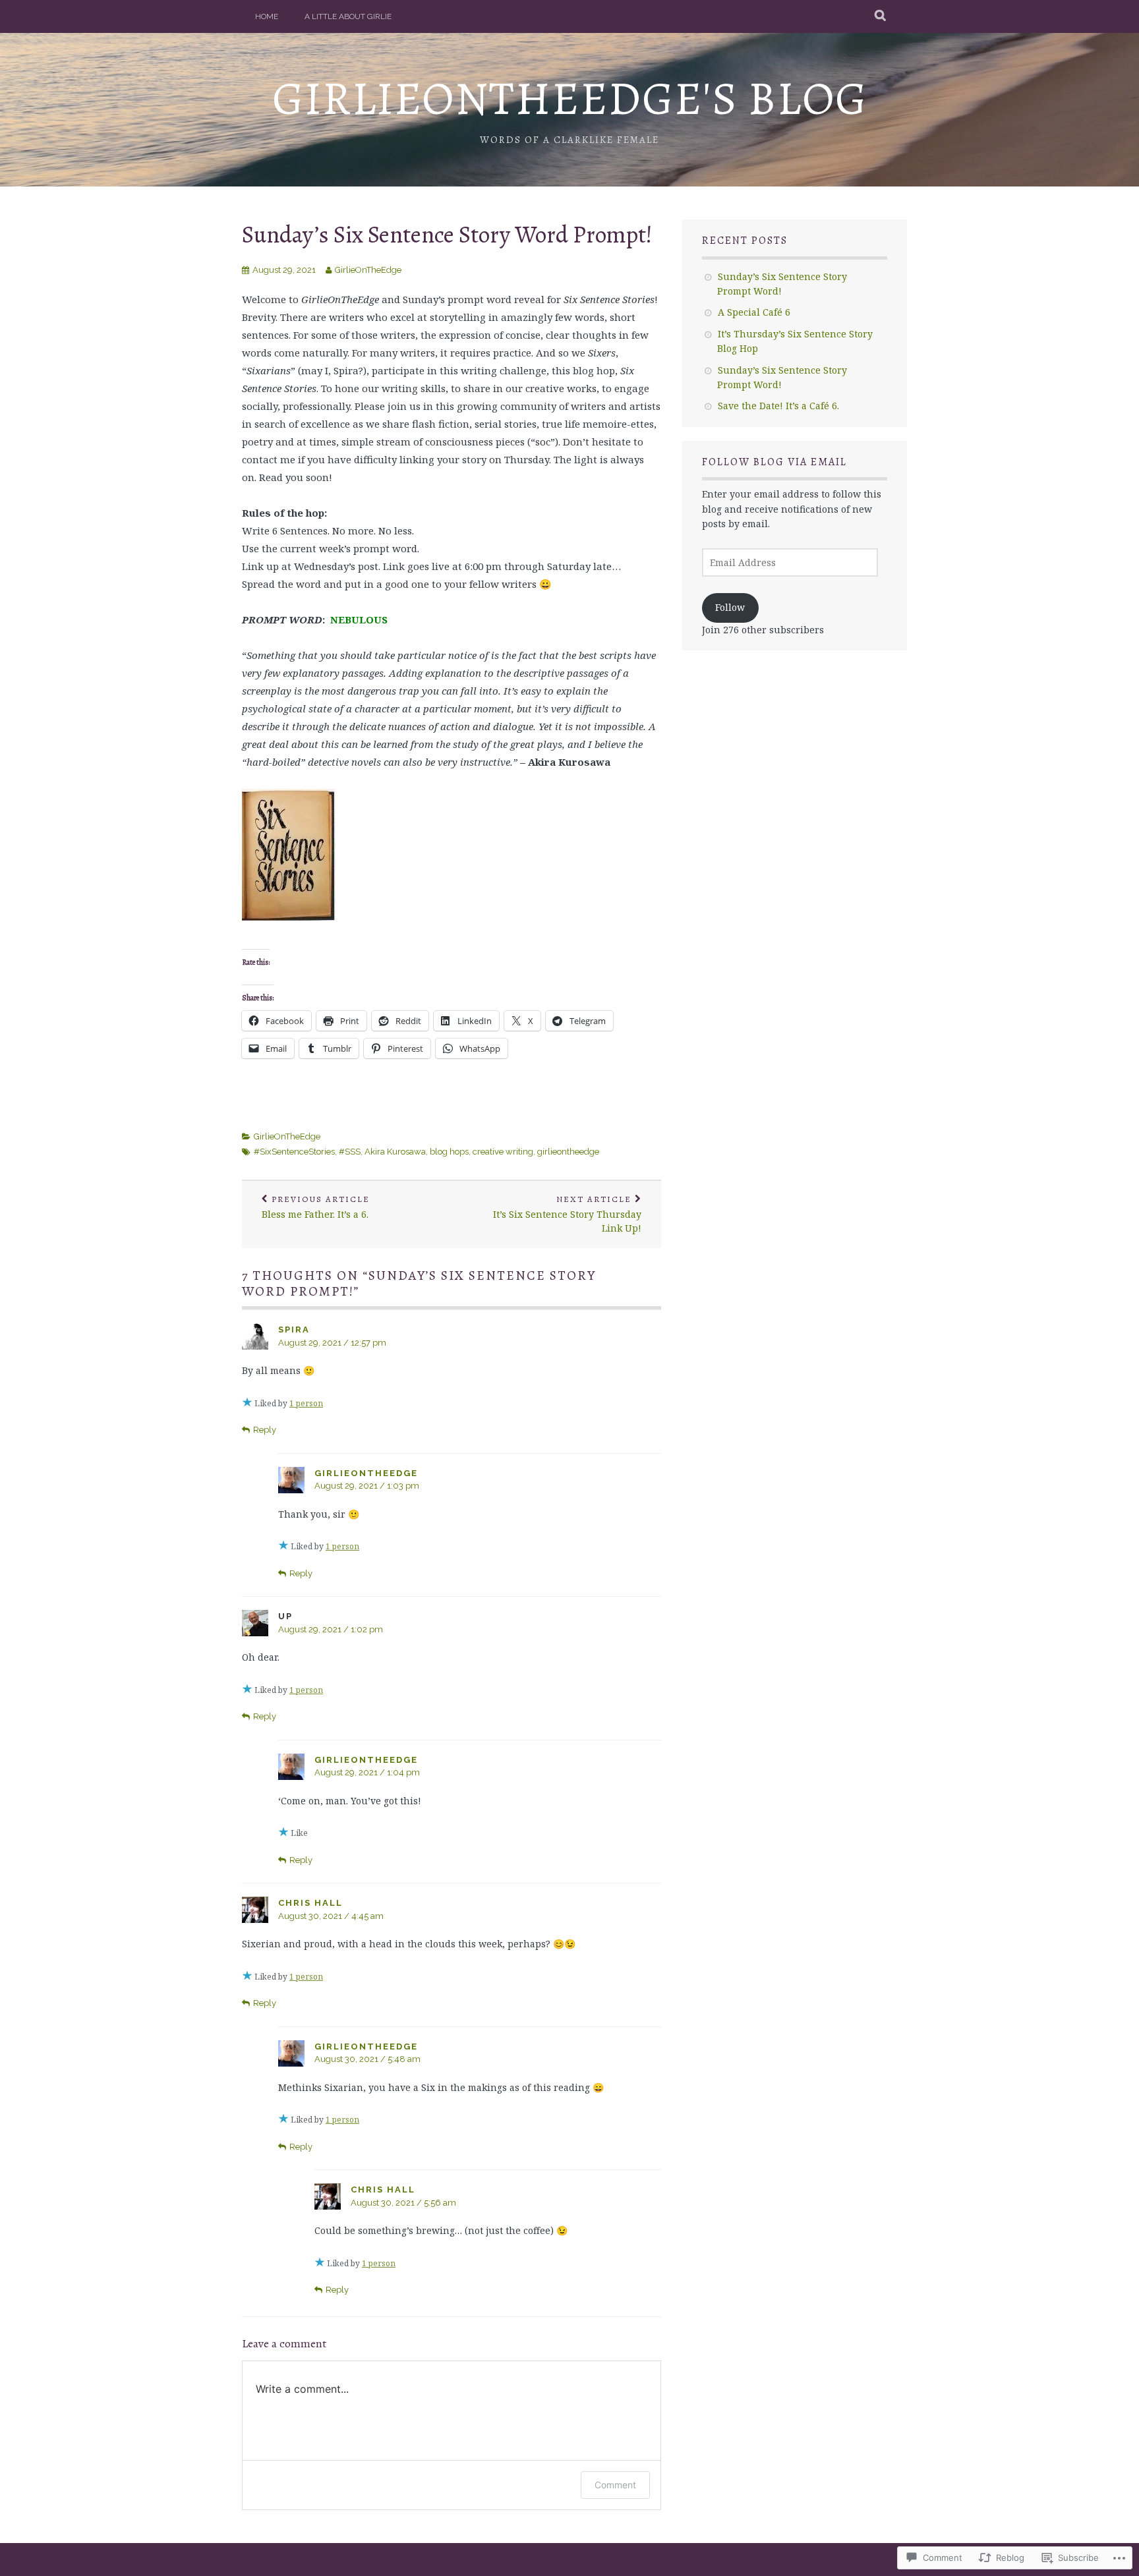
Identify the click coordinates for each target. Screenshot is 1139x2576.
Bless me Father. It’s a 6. (316, 1207)
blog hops (449, 1152)
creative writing (503, 1152)
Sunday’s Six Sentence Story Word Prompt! (447, 234)
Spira (294, 1330)
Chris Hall (310, 1903)
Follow (730, 607)
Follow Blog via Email (774, 462)
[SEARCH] (881, 16)
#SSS (350, 1152)
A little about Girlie (348, 16)
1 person (306, 1403)
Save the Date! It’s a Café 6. (778, 406)
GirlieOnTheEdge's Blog (570, 99)
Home (267, 16)
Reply (265, 1430)
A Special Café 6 (754, 312)
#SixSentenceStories (294, 1152)
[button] (289, 855)
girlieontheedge (568, 1152)
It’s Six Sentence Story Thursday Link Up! (567, 1214)
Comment (615, 2485)
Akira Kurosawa (395, 1152)
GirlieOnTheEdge (368, 270)
